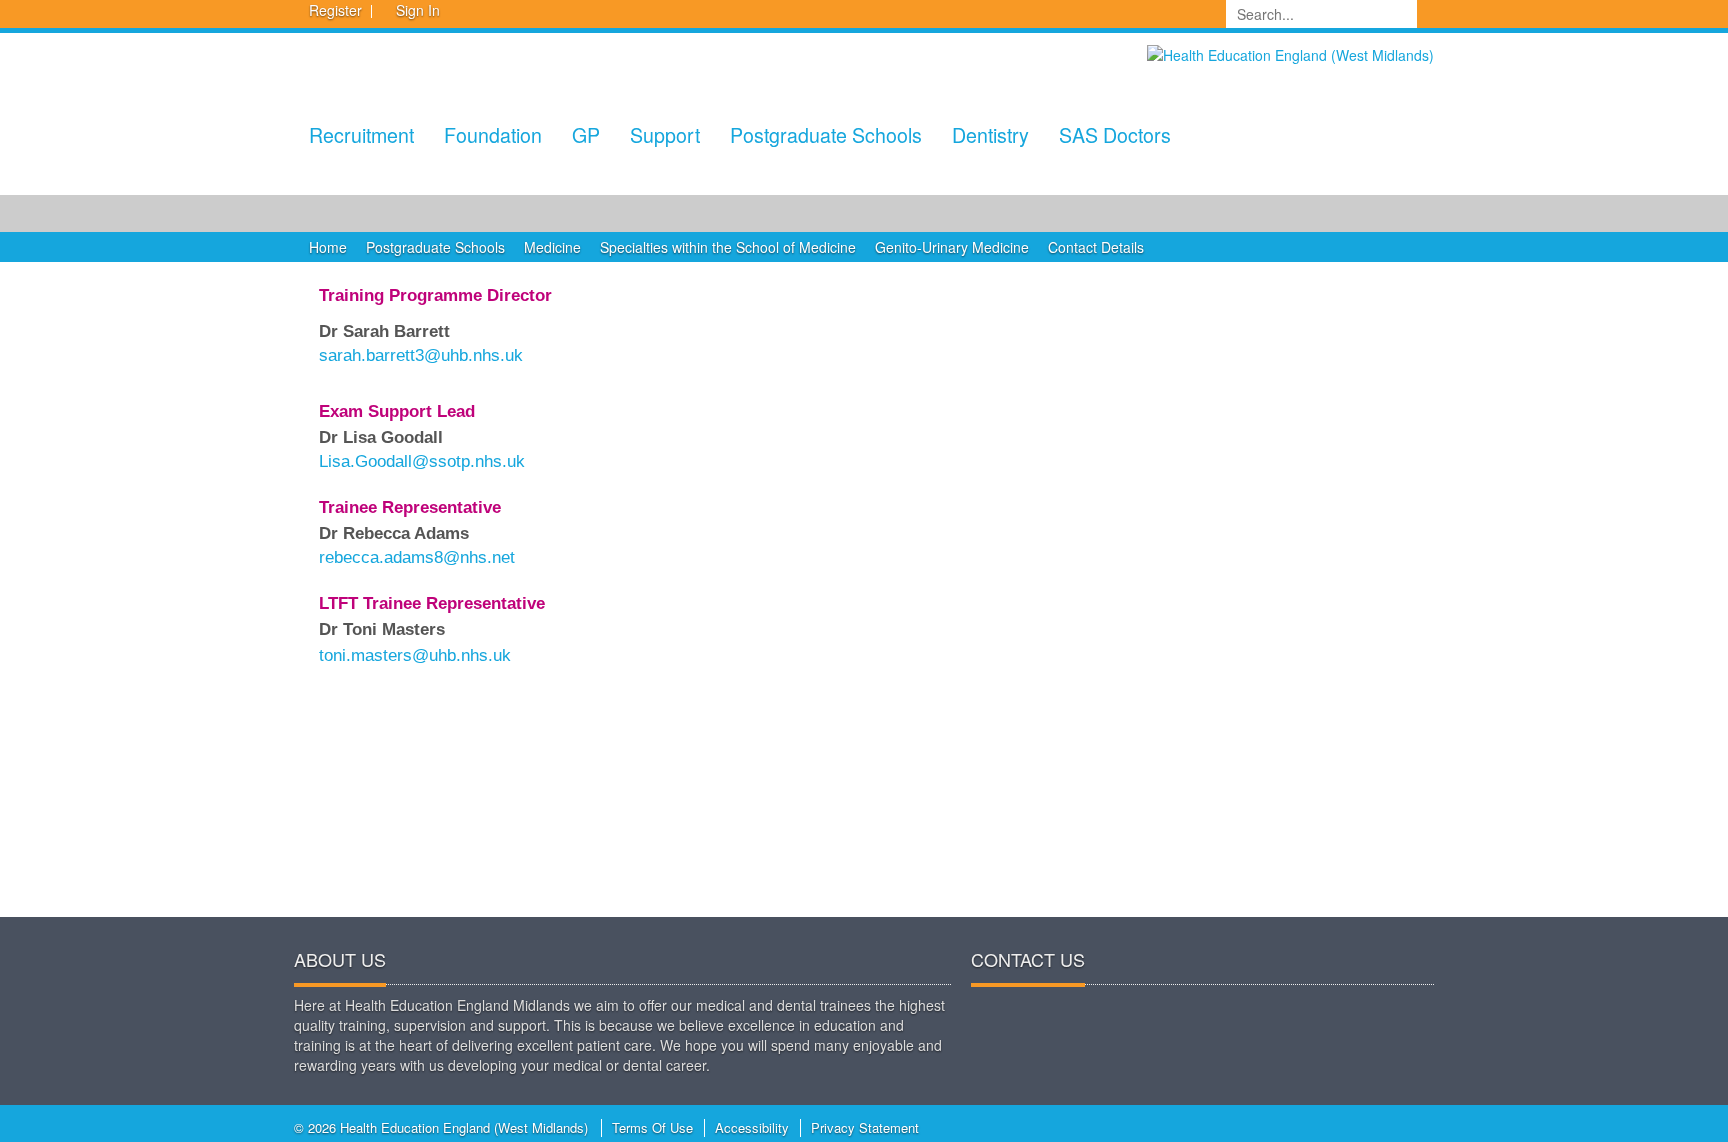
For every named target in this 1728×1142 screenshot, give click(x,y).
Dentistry (990, 134)
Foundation (493, 134)
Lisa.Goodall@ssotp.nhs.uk (422, 461)
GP (586, 134)
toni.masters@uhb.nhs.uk (415, 655)
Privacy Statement (865, 1127)
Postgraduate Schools (826, 134)
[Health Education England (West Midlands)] (1290, 53)
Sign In (418, 10)
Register (335, 10)
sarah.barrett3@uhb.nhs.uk (421, 355)
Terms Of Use (652, 1127)
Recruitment (361, 134)
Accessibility (752, 1127)
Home (328, 247)
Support (665, 134)
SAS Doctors (1115, 134)
